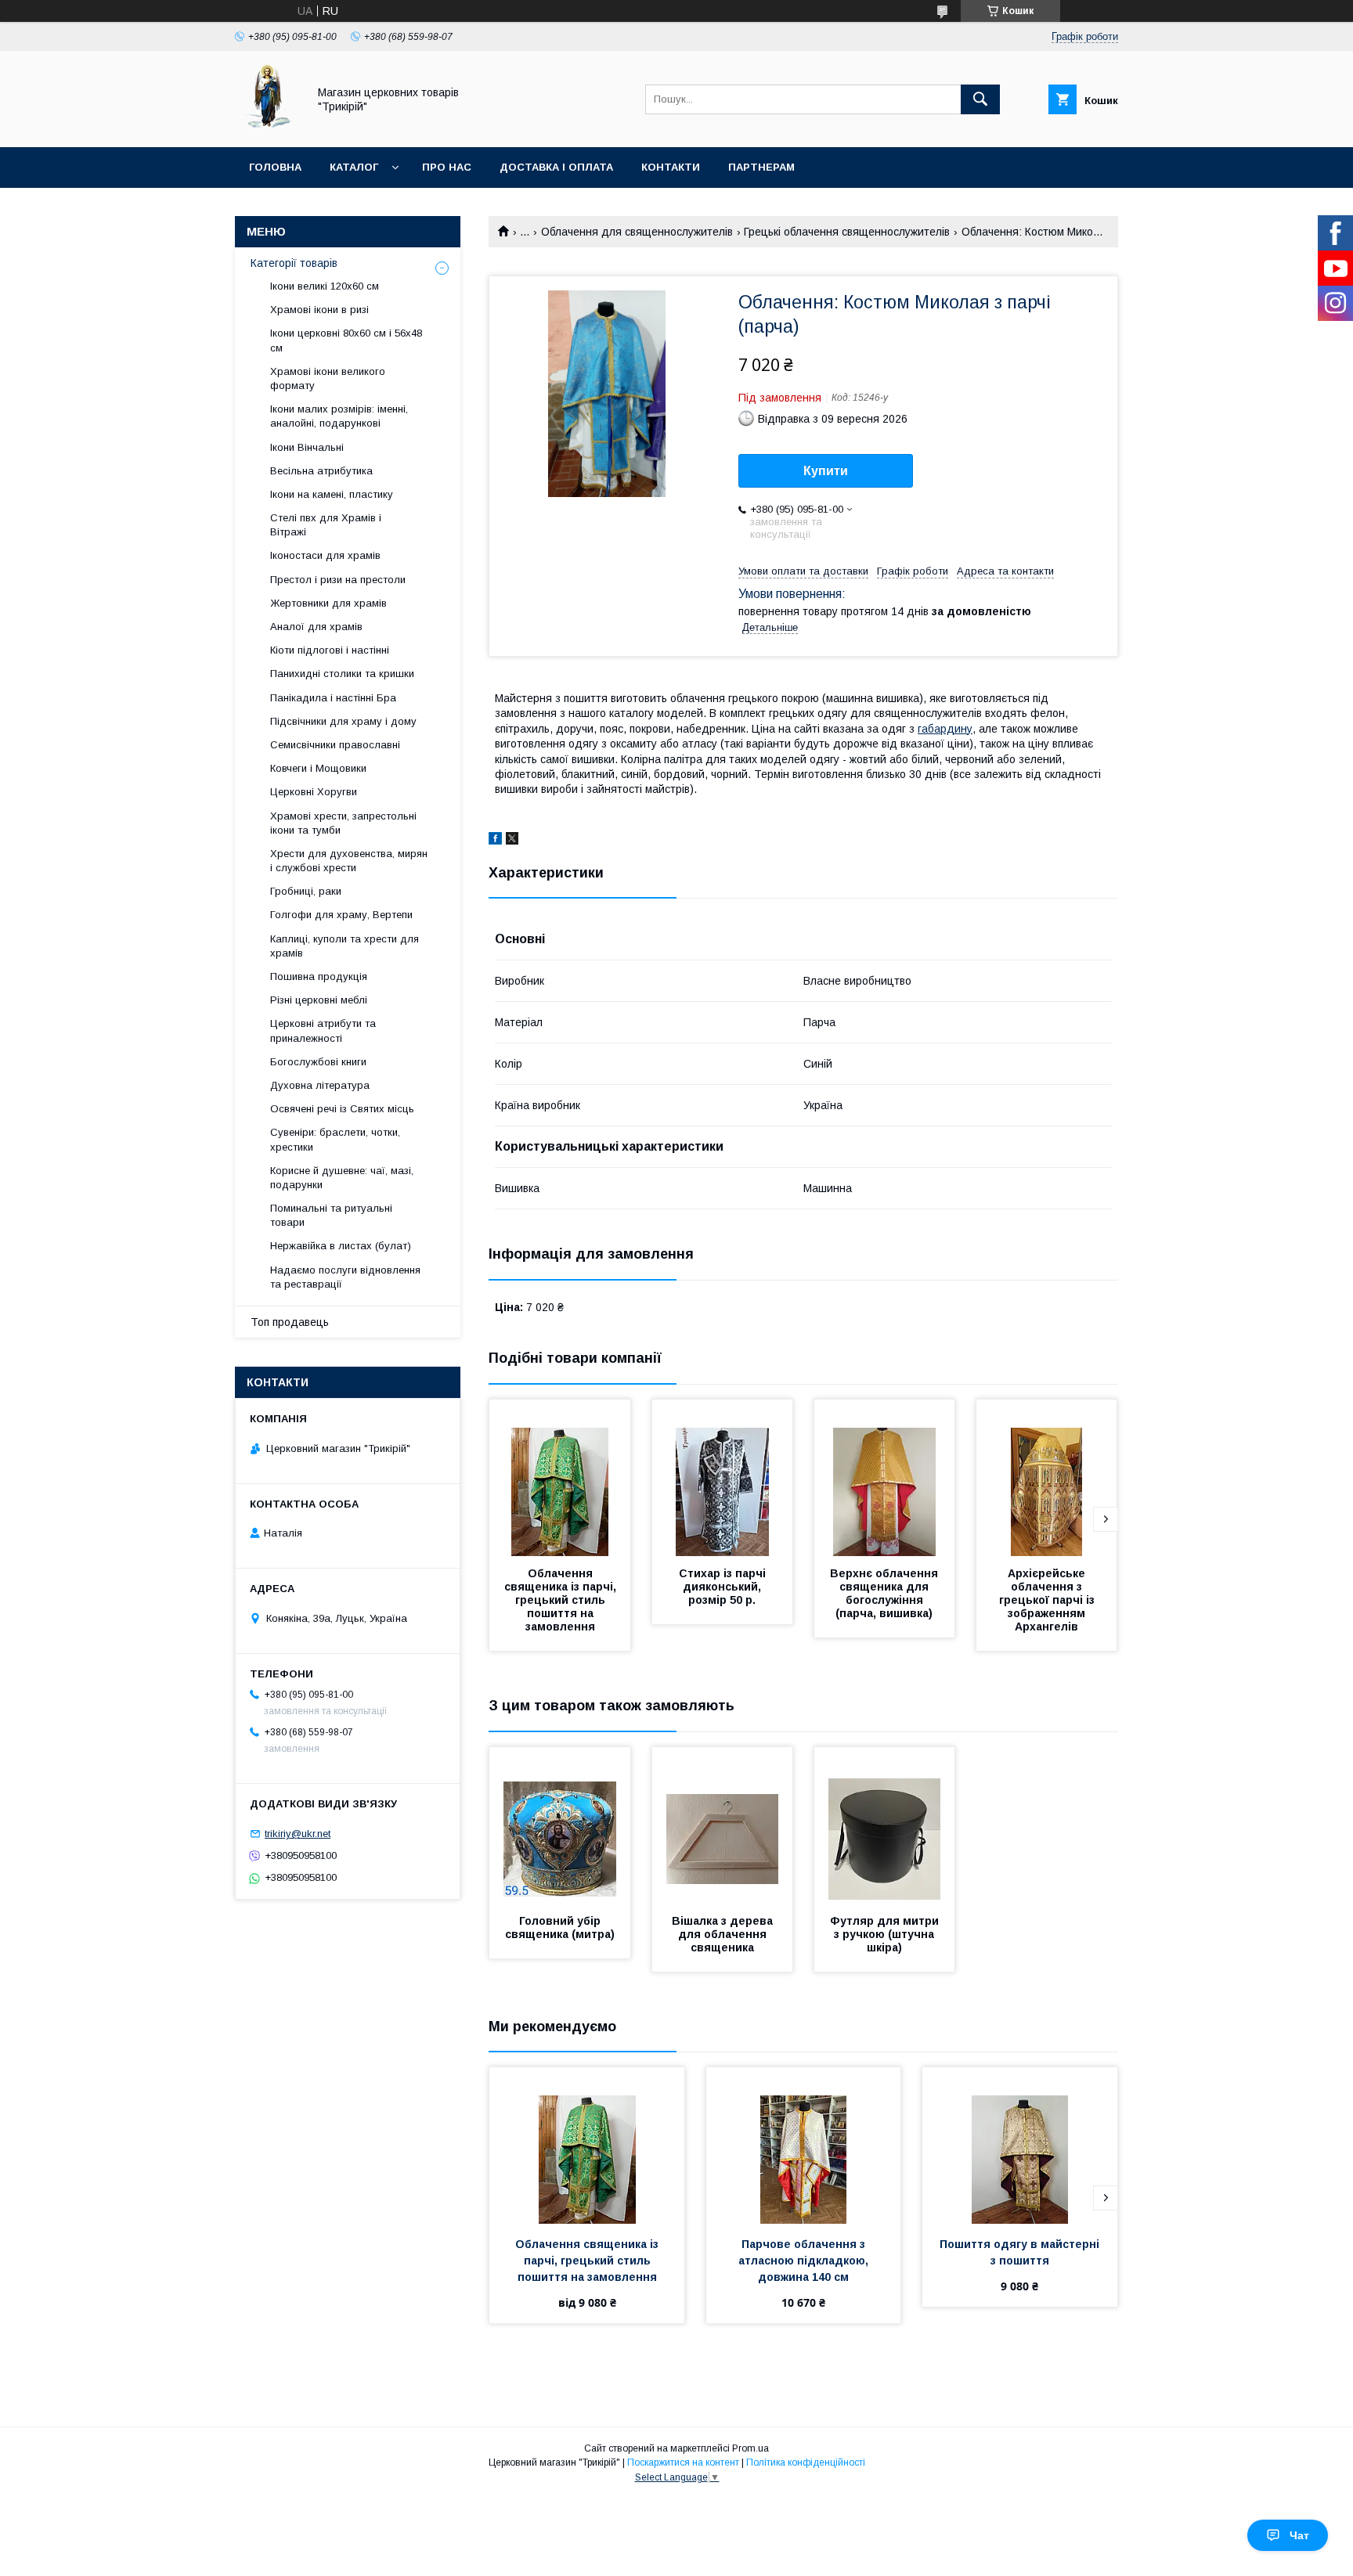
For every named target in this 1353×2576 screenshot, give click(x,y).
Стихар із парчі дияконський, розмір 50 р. (724, 1587)
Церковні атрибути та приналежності (323, 1030)
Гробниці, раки (306, 891)
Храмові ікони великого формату (328, 378)
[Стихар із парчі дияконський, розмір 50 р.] (723, 1478)
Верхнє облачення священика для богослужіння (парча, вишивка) (886, 1593)
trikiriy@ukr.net (298, 1834)
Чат (1299, 2535)
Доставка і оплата (556, 167)
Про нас (447, 167)
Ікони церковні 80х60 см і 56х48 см (346, 340)
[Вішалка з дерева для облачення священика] (723, 1825)
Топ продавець (290, 1322)
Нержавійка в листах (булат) (341, 1246)
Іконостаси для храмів (325, 555)
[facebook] (495, 841)
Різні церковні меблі (319, 1000)
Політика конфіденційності (806, 2463)
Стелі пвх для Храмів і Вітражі (326, 525)
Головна (275, 167)
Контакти (671, 167)
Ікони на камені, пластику (332, 494)
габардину (945, 729)
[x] (512, 841)
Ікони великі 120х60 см (325, 286)
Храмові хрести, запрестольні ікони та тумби (343, 823)
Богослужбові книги (318, 1062)
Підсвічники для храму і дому (343, 721)
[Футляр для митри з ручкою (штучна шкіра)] (885, 1825)
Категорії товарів (294, 263)
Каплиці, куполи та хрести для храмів (345, 946)
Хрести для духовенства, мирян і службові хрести (349, 861)
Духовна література (320, 1085)
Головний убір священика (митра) (560, 1927)
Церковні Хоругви (314, 792)
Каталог (354, 167)
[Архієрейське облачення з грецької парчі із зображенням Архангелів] (1047, 1478)
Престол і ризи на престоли (338, 580)
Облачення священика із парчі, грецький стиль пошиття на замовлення (562, 1600)
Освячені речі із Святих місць (342, 1109)
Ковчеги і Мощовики (318, 768)
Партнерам (761, 167)
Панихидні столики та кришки (342, 674)
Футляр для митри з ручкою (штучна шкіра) (886, 1934)
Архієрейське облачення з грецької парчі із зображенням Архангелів (1048, 1600)
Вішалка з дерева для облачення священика (724, 1934)
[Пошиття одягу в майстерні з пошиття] (1020, 2145)
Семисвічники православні (335, 745)
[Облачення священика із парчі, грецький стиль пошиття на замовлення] (560, 1478)
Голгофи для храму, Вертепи (341, 915)
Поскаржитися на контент (683, 2463)
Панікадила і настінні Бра (333, 698)
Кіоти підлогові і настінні (330, 650)
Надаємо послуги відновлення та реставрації (345, 1277)
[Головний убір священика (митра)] (560, 1825)
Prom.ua (750, 2448)
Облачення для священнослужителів (637, 232)
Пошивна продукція (319, 976)
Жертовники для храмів (328, 603)
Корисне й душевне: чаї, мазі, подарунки (342, 1178)
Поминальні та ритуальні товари (331, 1215)
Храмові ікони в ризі (319, 310)
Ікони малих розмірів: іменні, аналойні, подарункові (339, 416)
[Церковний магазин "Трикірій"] (267, 127)
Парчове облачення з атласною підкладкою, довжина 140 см (805, 2261)
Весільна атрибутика (321, 471)
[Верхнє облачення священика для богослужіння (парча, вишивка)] (885, 1478)
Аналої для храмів (316, 627)
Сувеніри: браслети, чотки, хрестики (335, 1139)
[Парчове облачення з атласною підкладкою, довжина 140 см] (804, 2145)
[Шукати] (980, 99)
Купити (826, 471)
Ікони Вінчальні (307, 447)
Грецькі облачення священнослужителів (847, 232)
